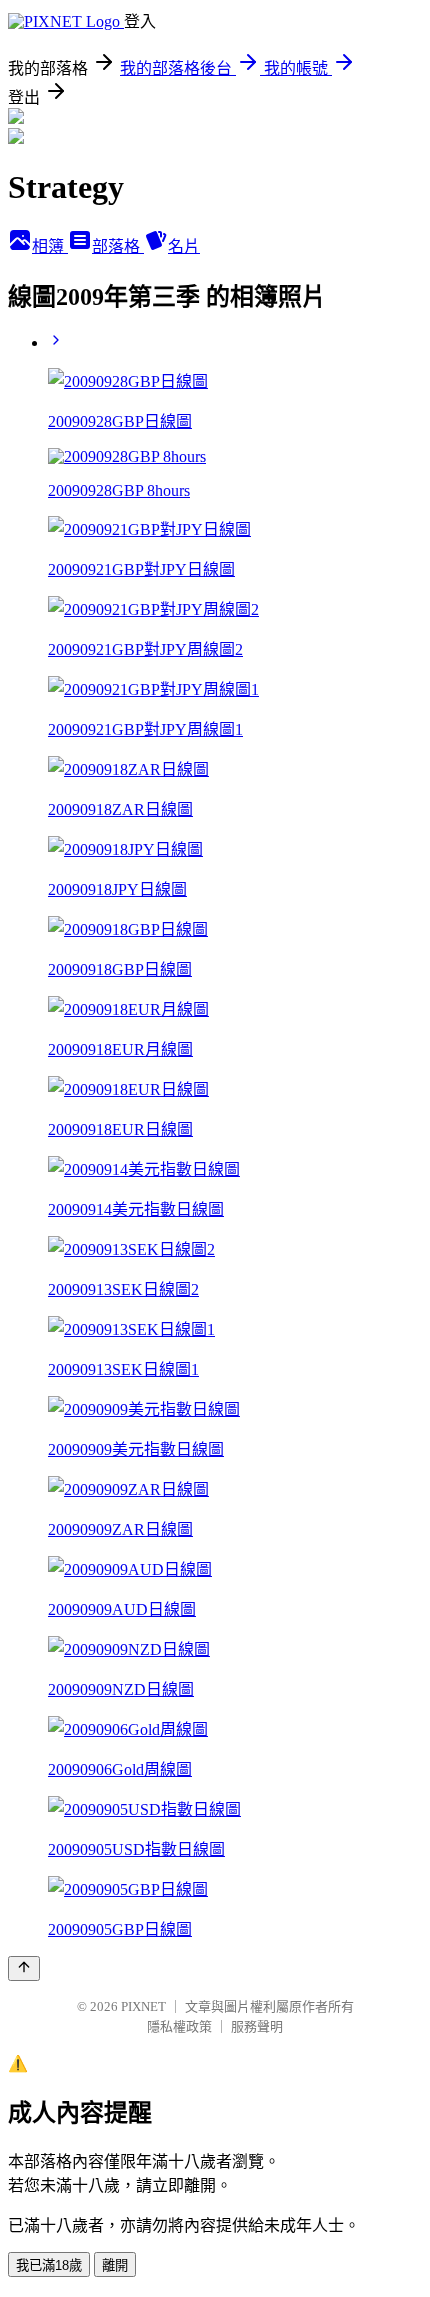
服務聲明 (257, 2026)
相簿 (50, 246)
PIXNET (143, 2006)
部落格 (118, 246)
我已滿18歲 (49, 2265)
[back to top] (24, 1968)
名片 (184, 246)
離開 (115, 2265)
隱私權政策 (179, 2026)
